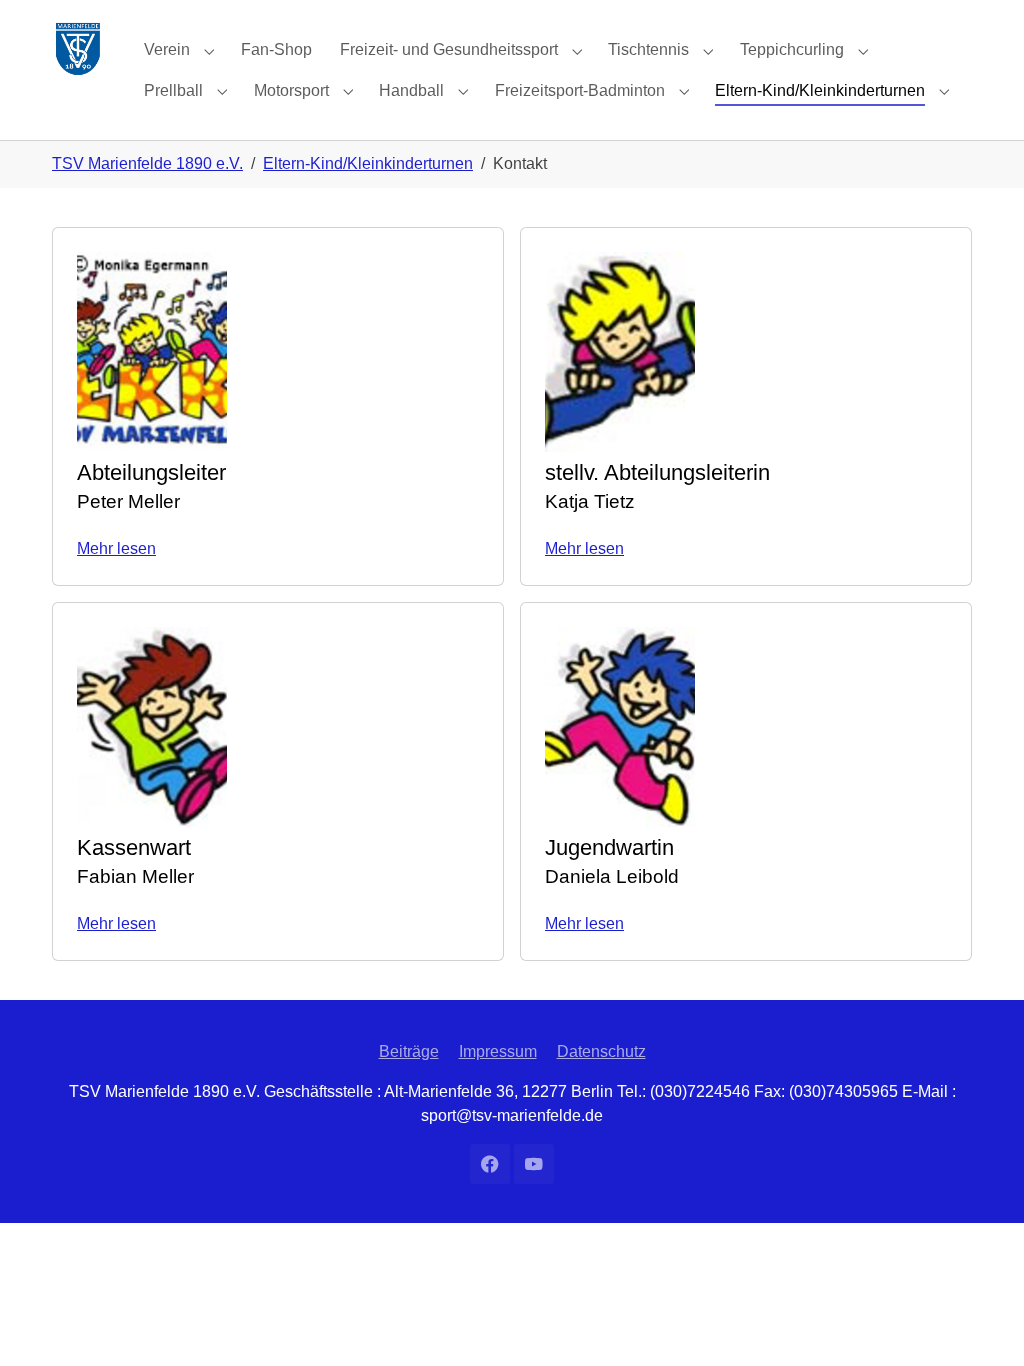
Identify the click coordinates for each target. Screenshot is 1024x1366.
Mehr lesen (116, 548)
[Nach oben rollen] (980, 1322)
